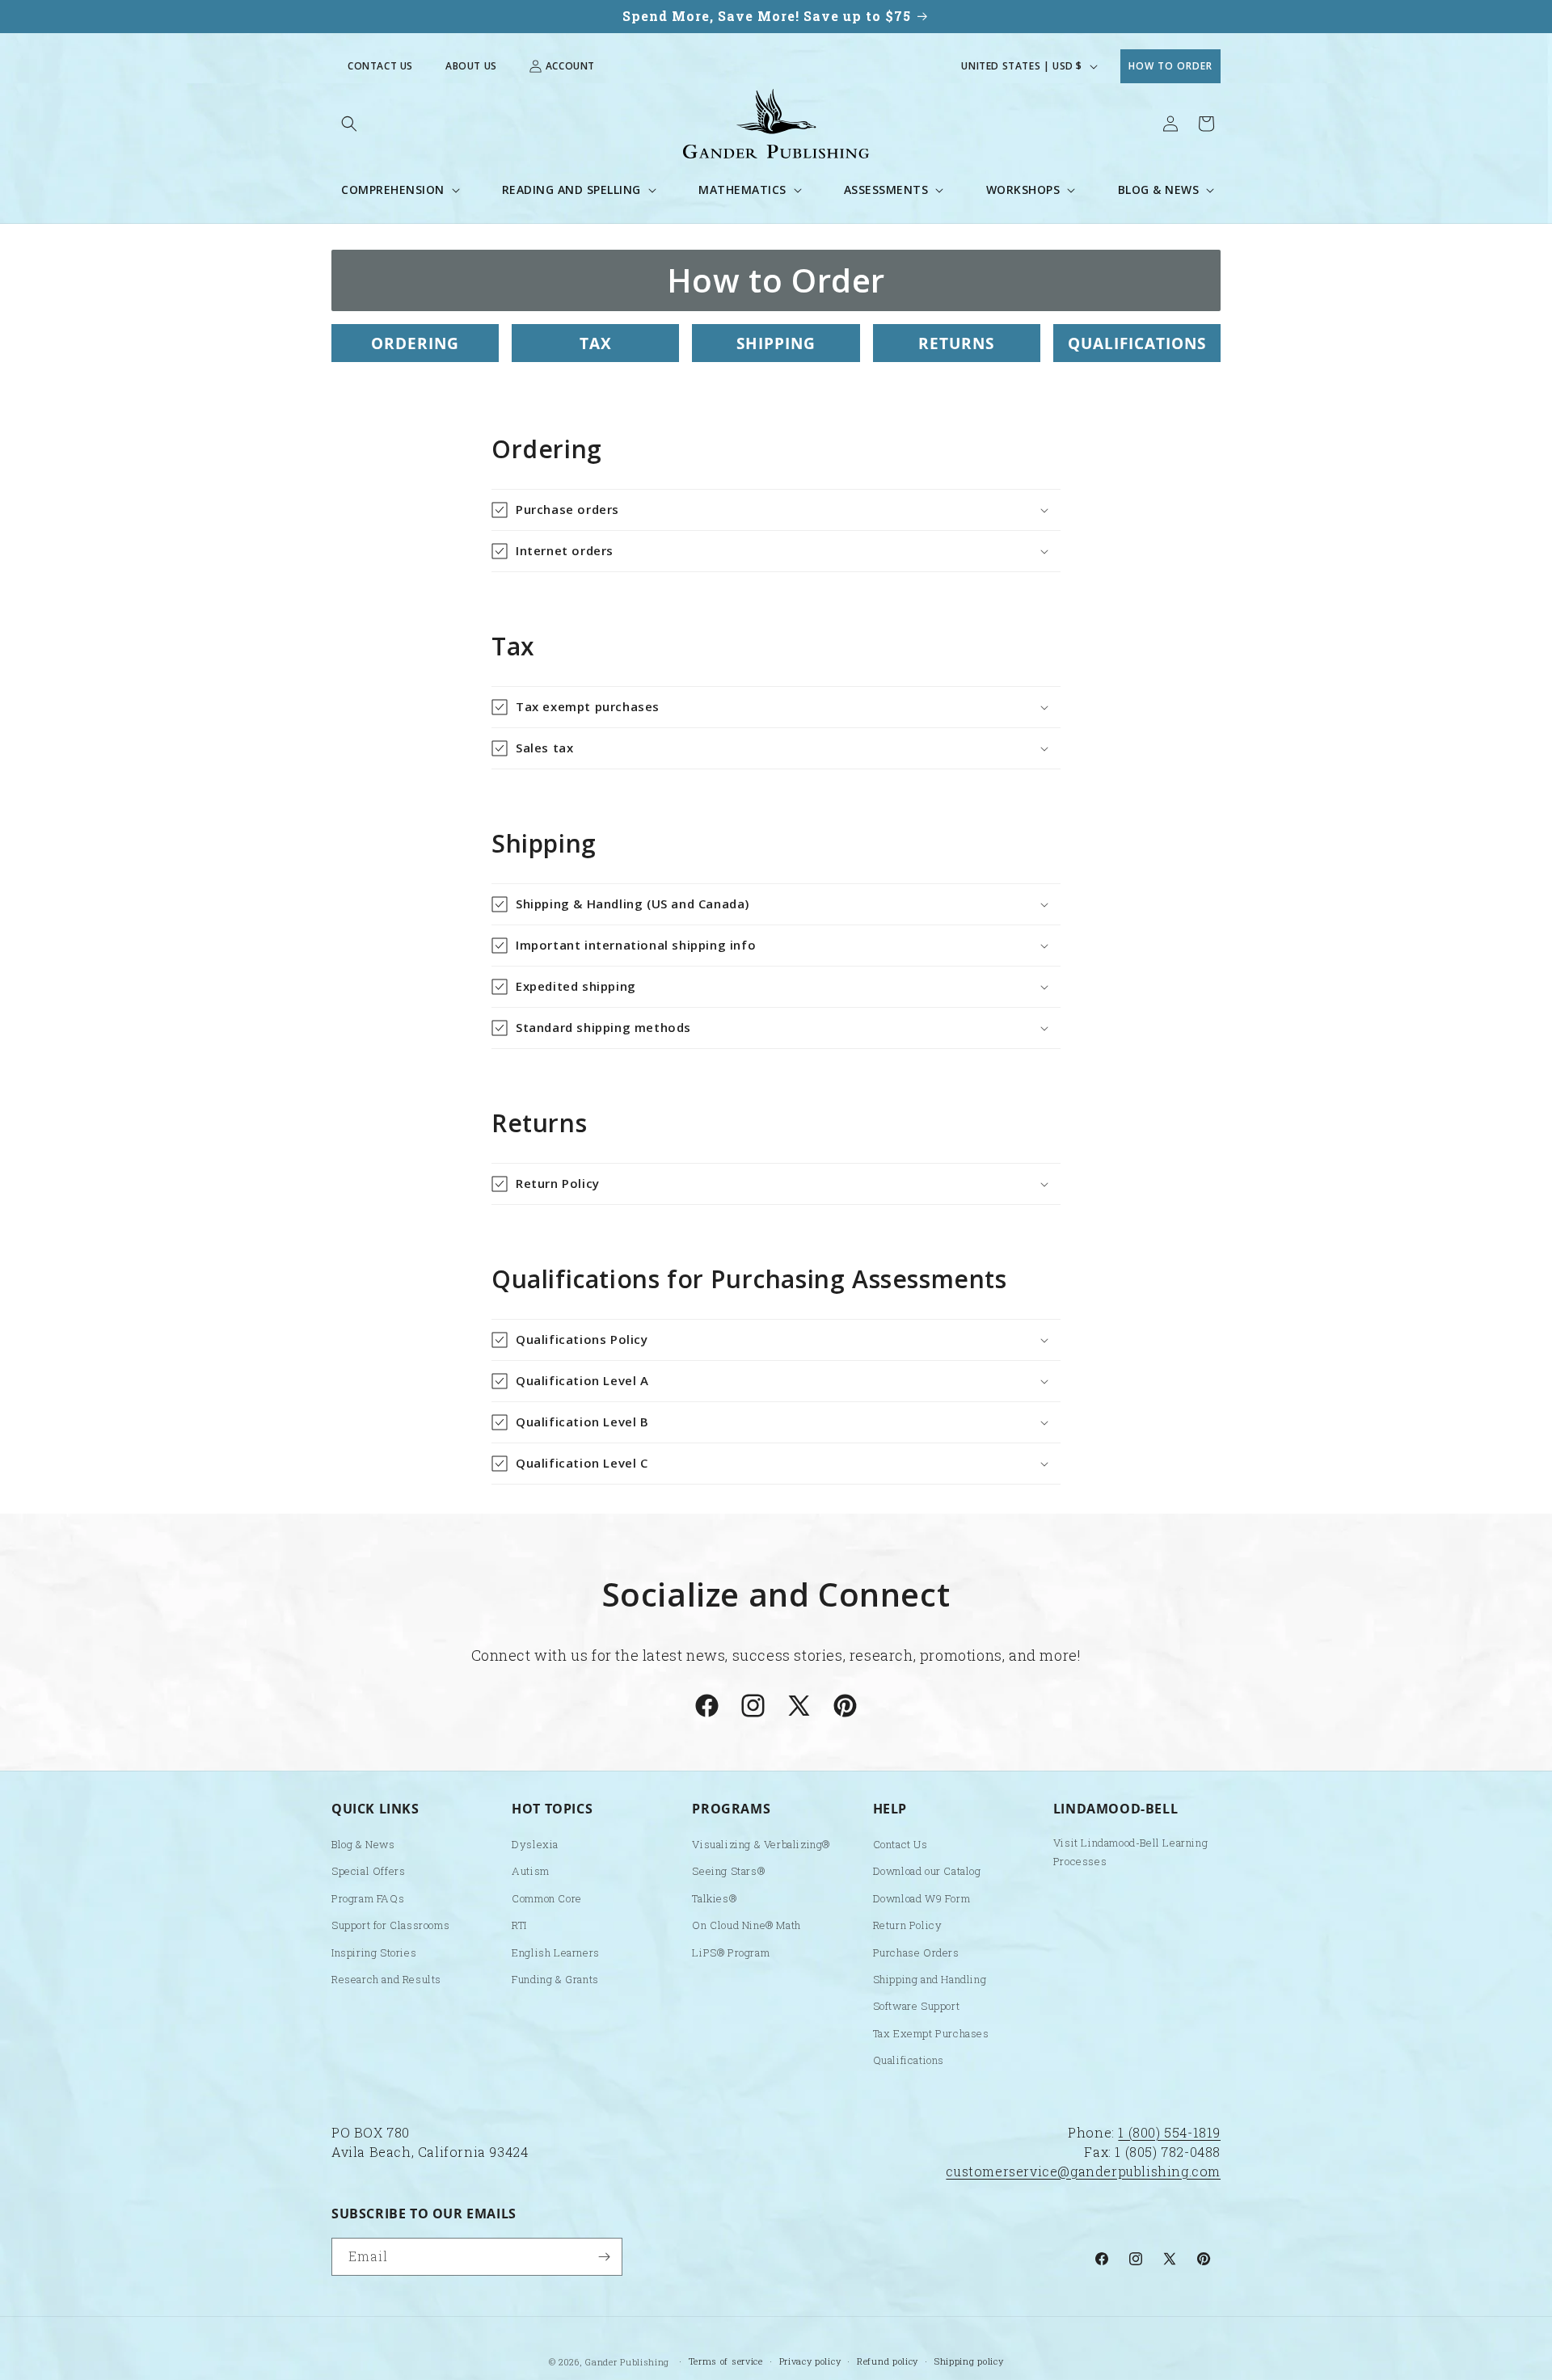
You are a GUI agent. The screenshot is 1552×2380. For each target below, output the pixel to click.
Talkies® (714, 1898)
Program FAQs (368, 1898)
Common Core (547, 1898)
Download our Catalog (927, 1871)
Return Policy (908, 1925)
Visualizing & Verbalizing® (761, 1844)
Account (570, 66)
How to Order (1170, 66)
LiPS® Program (731, 1952)
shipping (776, 343)
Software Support (917, 2006)
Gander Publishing (627, 2362)
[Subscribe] (604, 2257)
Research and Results (386, 1979)
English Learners (556, 1952)
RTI (519, 1925)
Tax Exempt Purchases (931, 2033)
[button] (349, 124)
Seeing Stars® (728, 1871)
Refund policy (888, 2361)
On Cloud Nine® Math (746, 1925)
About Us (471, 66)
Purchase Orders (916, 1952)
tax (596, 343)
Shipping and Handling (930, 1979)
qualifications (1137, 343)
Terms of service (726, 2361)
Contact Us (380, 66)
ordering (415, 343)
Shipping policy (969, 2361)
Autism (531, 1871)
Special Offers (368, 1871)
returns (956, 343)
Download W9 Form (922, 1898)
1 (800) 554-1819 (1169, 2132)
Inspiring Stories (374, 1952)
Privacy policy (810, 2361)
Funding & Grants (555, 1979)
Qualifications (909, 2060)
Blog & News (363, 1844)
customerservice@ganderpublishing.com (1083, 2171)
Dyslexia (535, 1844)
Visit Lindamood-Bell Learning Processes (1130, 1852)
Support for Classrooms (390, 1925)
